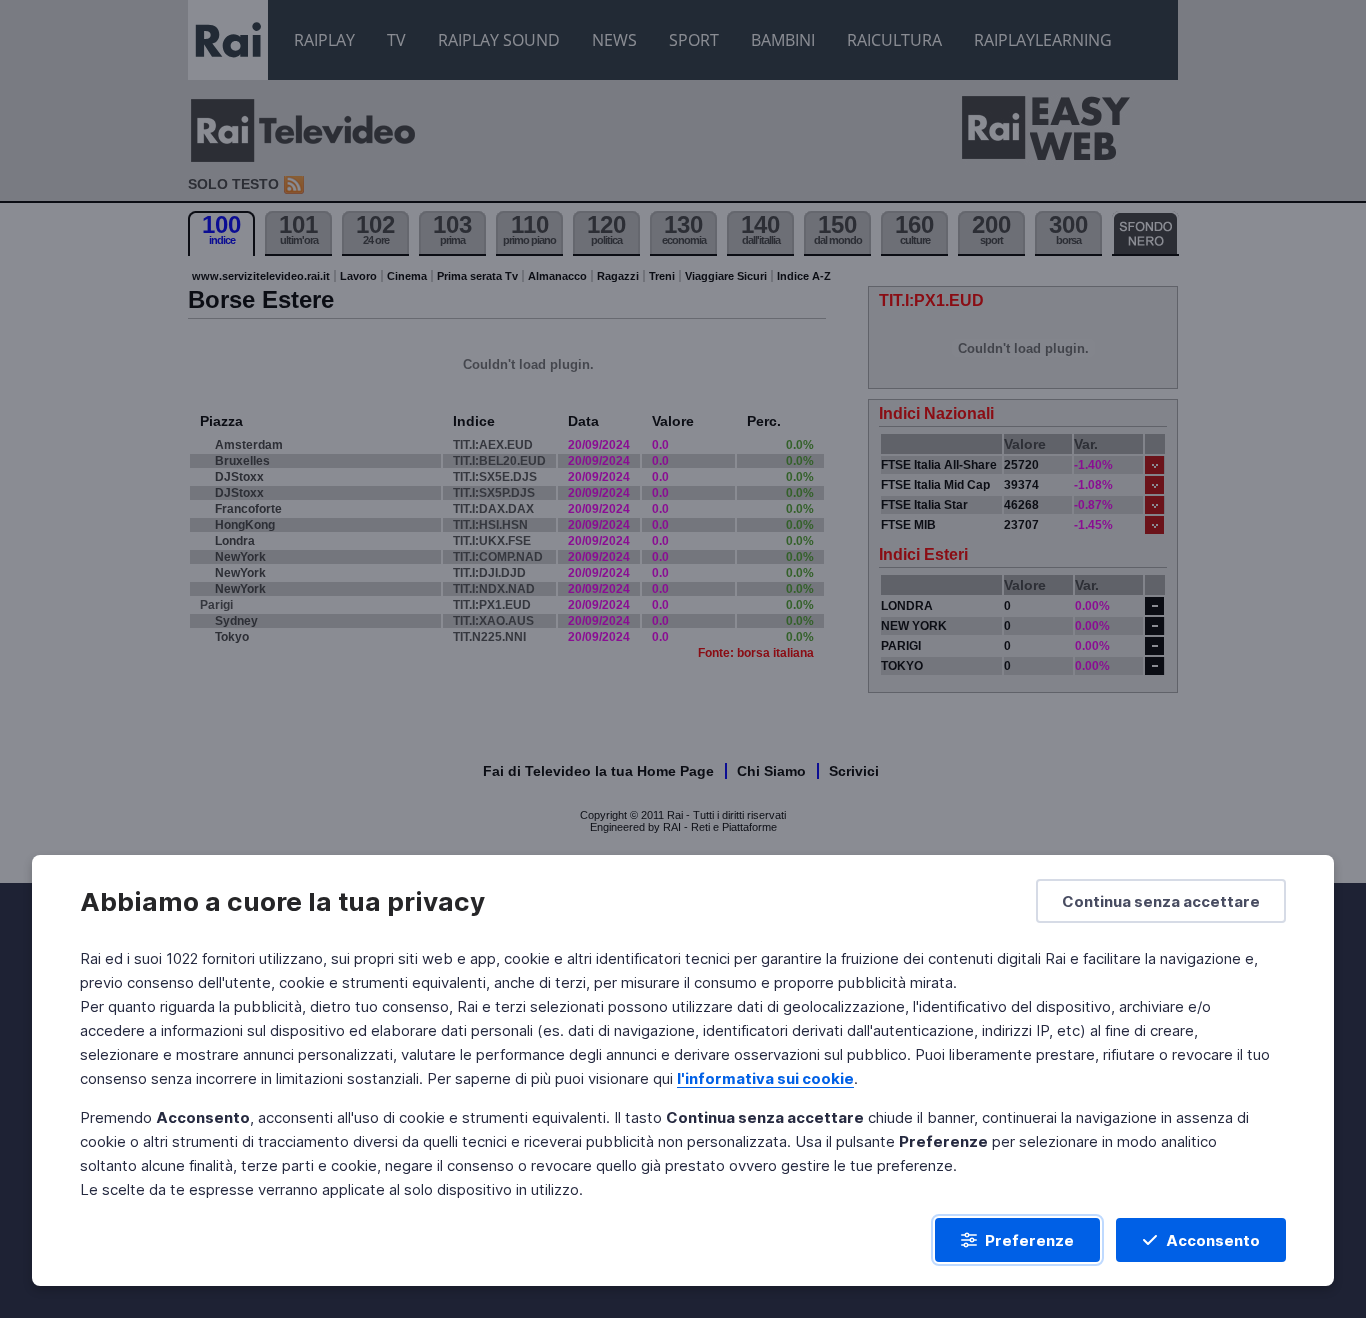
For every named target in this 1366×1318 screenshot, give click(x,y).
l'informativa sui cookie (765, 1078)
